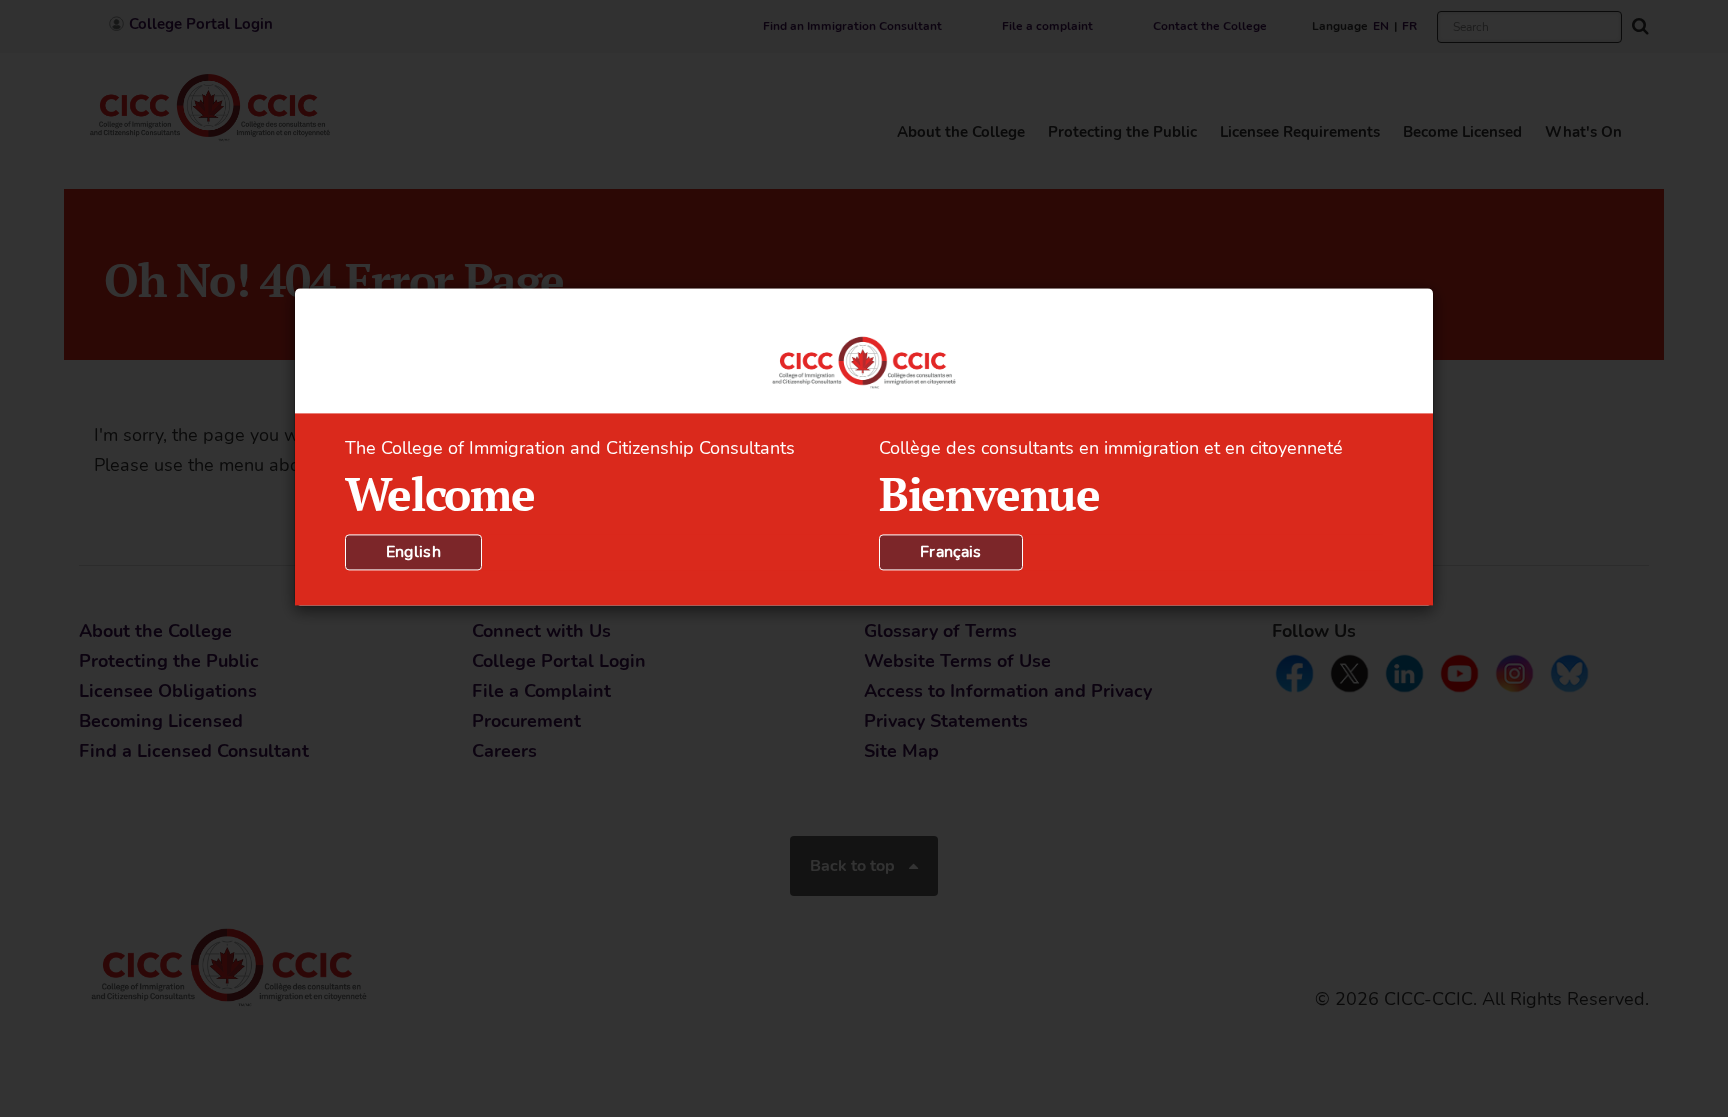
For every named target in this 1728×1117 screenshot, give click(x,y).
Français (951, 552)
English (413, 552)
